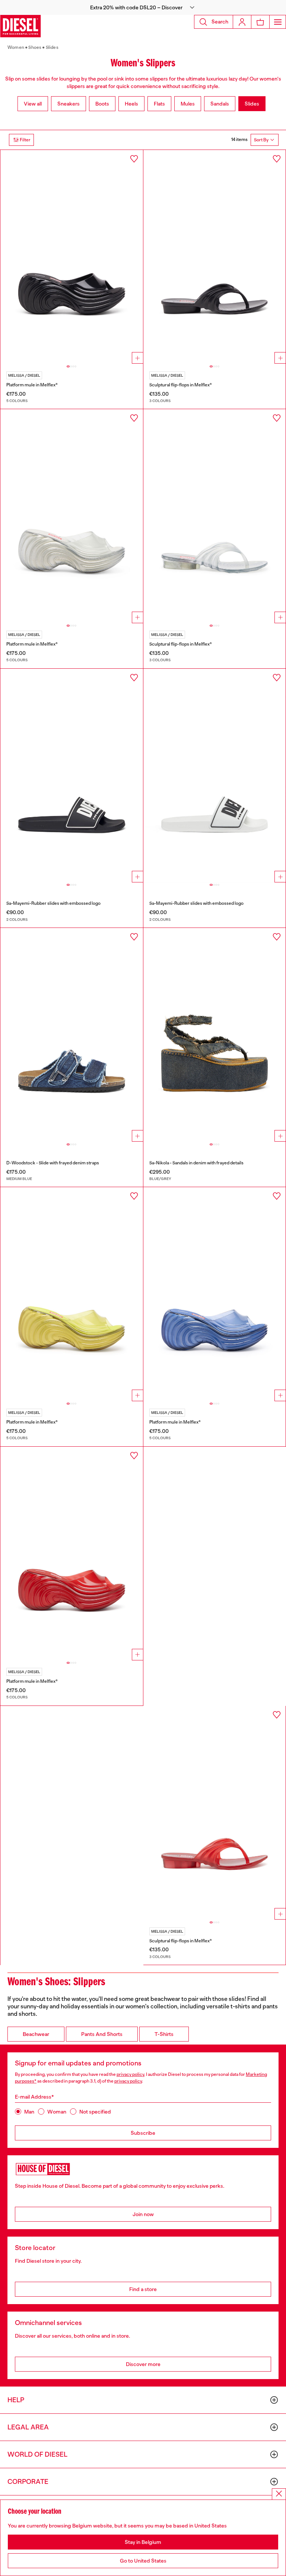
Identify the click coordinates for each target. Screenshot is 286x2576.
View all (33, 104)
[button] (143, 7)
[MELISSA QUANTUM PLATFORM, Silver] (72, 516)
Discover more (143, 2364)
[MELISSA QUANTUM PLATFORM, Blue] (215, 1294)
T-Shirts (164, 2034)
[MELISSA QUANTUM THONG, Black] (215, 257)
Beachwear (36, 2034)
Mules (188, 104)
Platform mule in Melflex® (32, 385)
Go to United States (143, 2561)
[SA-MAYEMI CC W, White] (215, 776)
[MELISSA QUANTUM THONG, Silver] (215, 516)
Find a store (143, 2289)
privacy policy (130, 2074)
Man (29, 2112)
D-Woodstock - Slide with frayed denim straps (53, 1163)
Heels (131, 104)
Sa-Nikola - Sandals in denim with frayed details (196, 1163)
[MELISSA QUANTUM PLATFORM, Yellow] (72, 1294)
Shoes (35, 47)
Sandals (220, 104)
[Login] (242, 22)
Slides (52, 47)
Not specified (95, 2112)
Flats (159, 104)
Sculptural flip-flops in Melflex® (181, 385)
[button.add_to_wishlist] (134, 159)
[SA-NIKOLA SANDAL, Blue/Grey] (215, 1035)
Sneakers (69, 104)
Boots (102, 104)
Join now (143, 2214)
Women (16, 47)
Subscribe (143, 2133)
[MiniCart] (260, 22)
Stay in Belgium (143, 2542)
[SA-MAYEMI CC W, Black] (72, 776)
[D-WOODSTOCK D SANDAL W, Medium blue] (72, 1035)
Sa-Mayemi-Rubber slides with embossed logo (53, 903)
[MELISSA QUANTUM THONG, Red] (215, 1813)
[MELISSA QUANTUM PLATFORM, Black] (72, 257)
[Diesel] (20, 26)
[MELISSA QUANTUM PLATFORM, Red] (72, 1554)
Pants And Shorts (102, 2034)
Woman (57, 2112)
